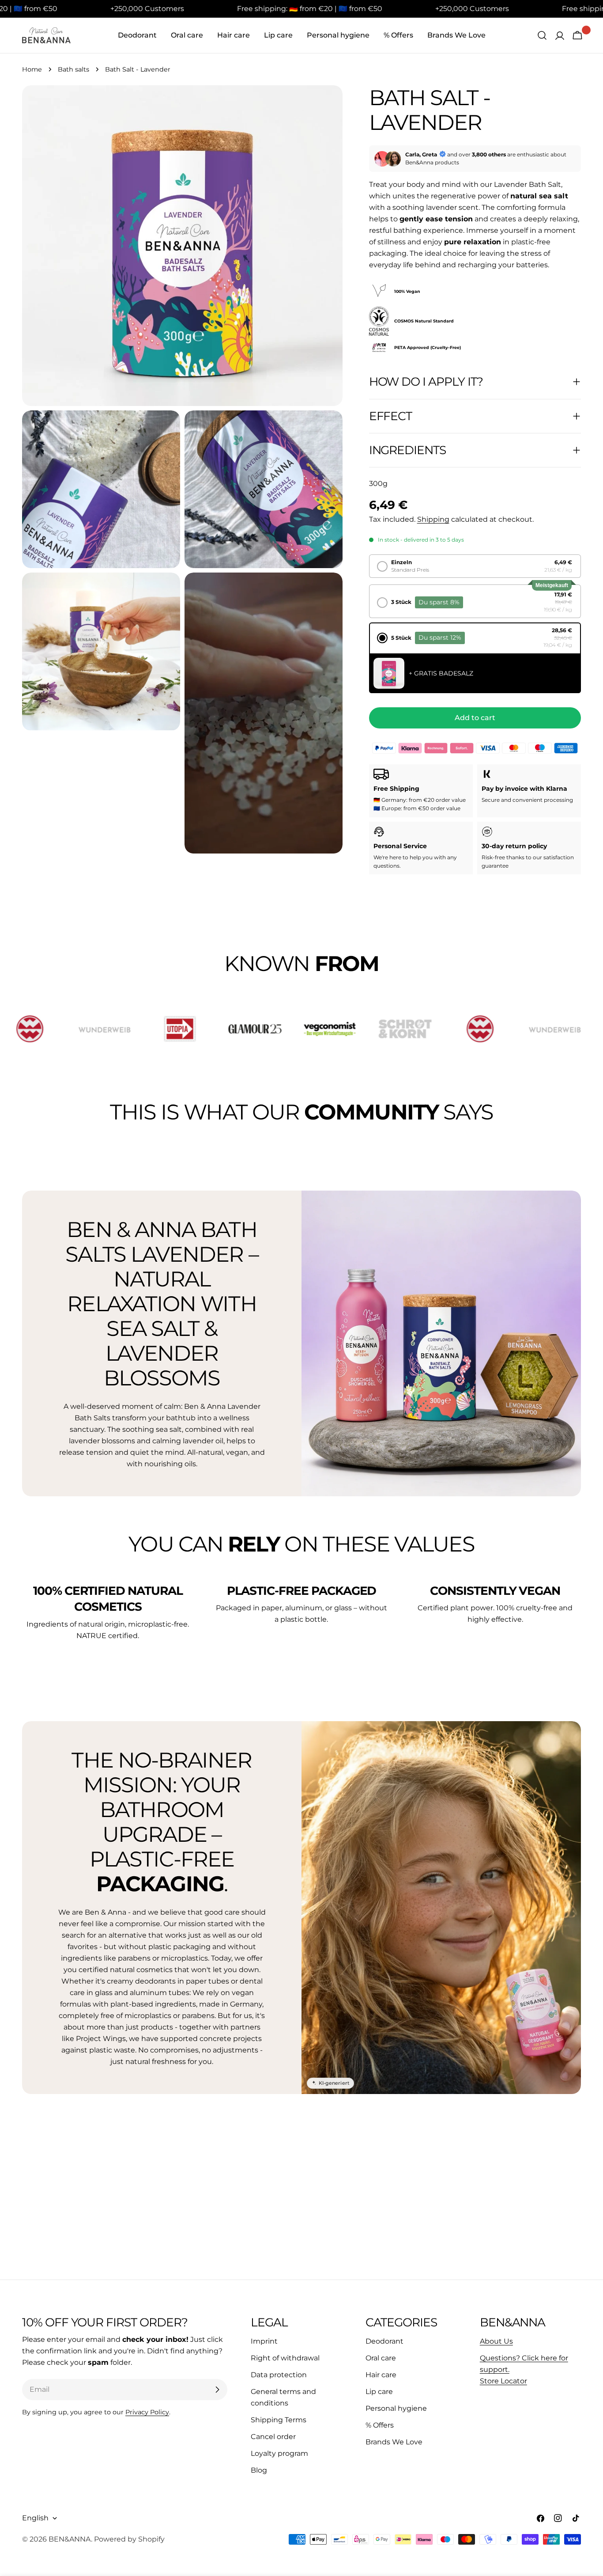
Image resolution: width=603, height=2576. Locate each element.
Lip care (379, 2392)
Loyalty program (279, 2453)
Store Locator (503, 2381)
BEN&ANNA (70, 2539)
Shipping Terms (279, 2420)
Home (32, 69)
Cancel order (273, 2437)
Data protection (279, 2375)
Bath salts (73, 69)
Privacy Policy (147, 2412)
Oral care (381, 2358)
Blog (259, 2470)
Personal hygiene (396, 2408)
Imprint (264, 2341)
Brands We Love (394, 2442)
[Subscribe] (217, 2390)
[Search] (542, 35)
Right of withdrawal (285, 2358)
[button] (475, 566)
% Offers (380, 2425)
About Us (496, 2341)
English (35, 2518)
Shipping (433, 519)
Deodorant (384, 2341)
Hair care (381, 2375)
